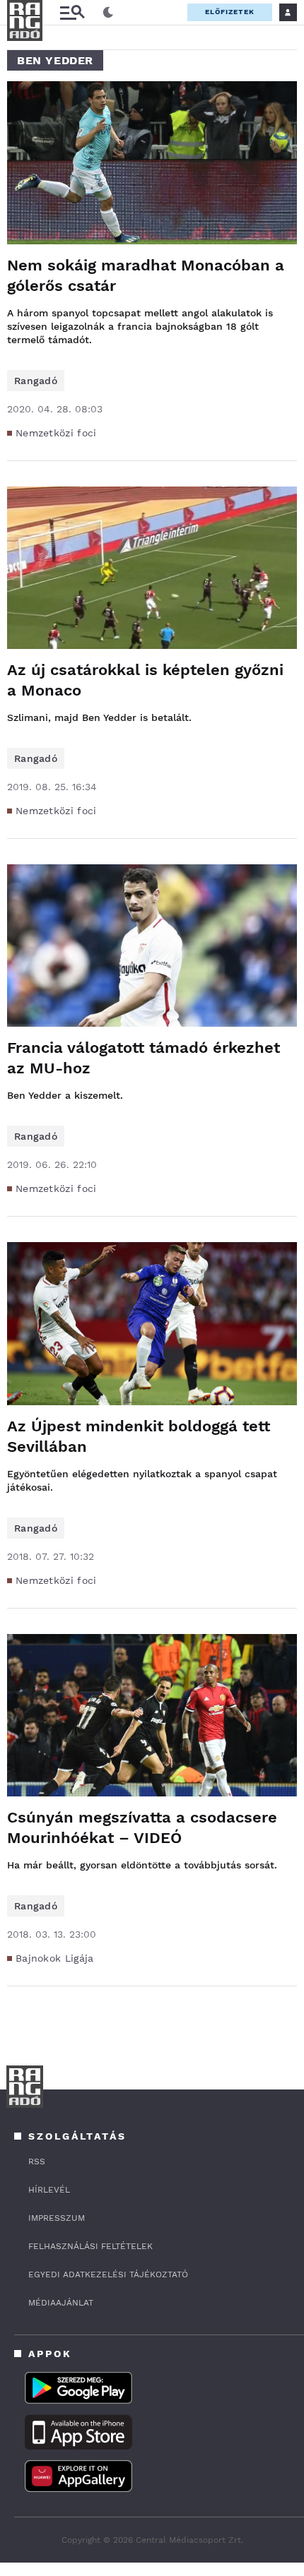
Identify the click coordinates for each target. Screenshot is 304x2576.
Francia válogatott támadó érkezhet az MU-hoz (144, 1058)
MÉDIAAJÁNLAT (61, 2303)
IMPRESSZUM (57, 2218)
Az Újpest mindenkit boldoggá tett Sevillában (139, 1436)
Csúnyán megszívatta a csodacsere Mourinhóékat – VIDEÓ (142, 1827)
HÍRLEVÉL (49, 2190)
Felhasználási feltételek (90, 2246)
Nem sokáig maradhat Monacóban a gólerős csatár (146, 275)
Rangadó (36, 381)
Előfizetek (230, 12)
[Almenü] (72, 12)
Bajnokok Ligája (55, 1958)
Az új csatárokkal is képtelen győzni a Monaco (145, 680)
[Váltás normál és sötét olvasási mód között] (108, 13)
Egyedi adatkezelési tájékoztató (108, 2274)
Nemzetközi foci (56, 433)
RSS (37, 2161)
